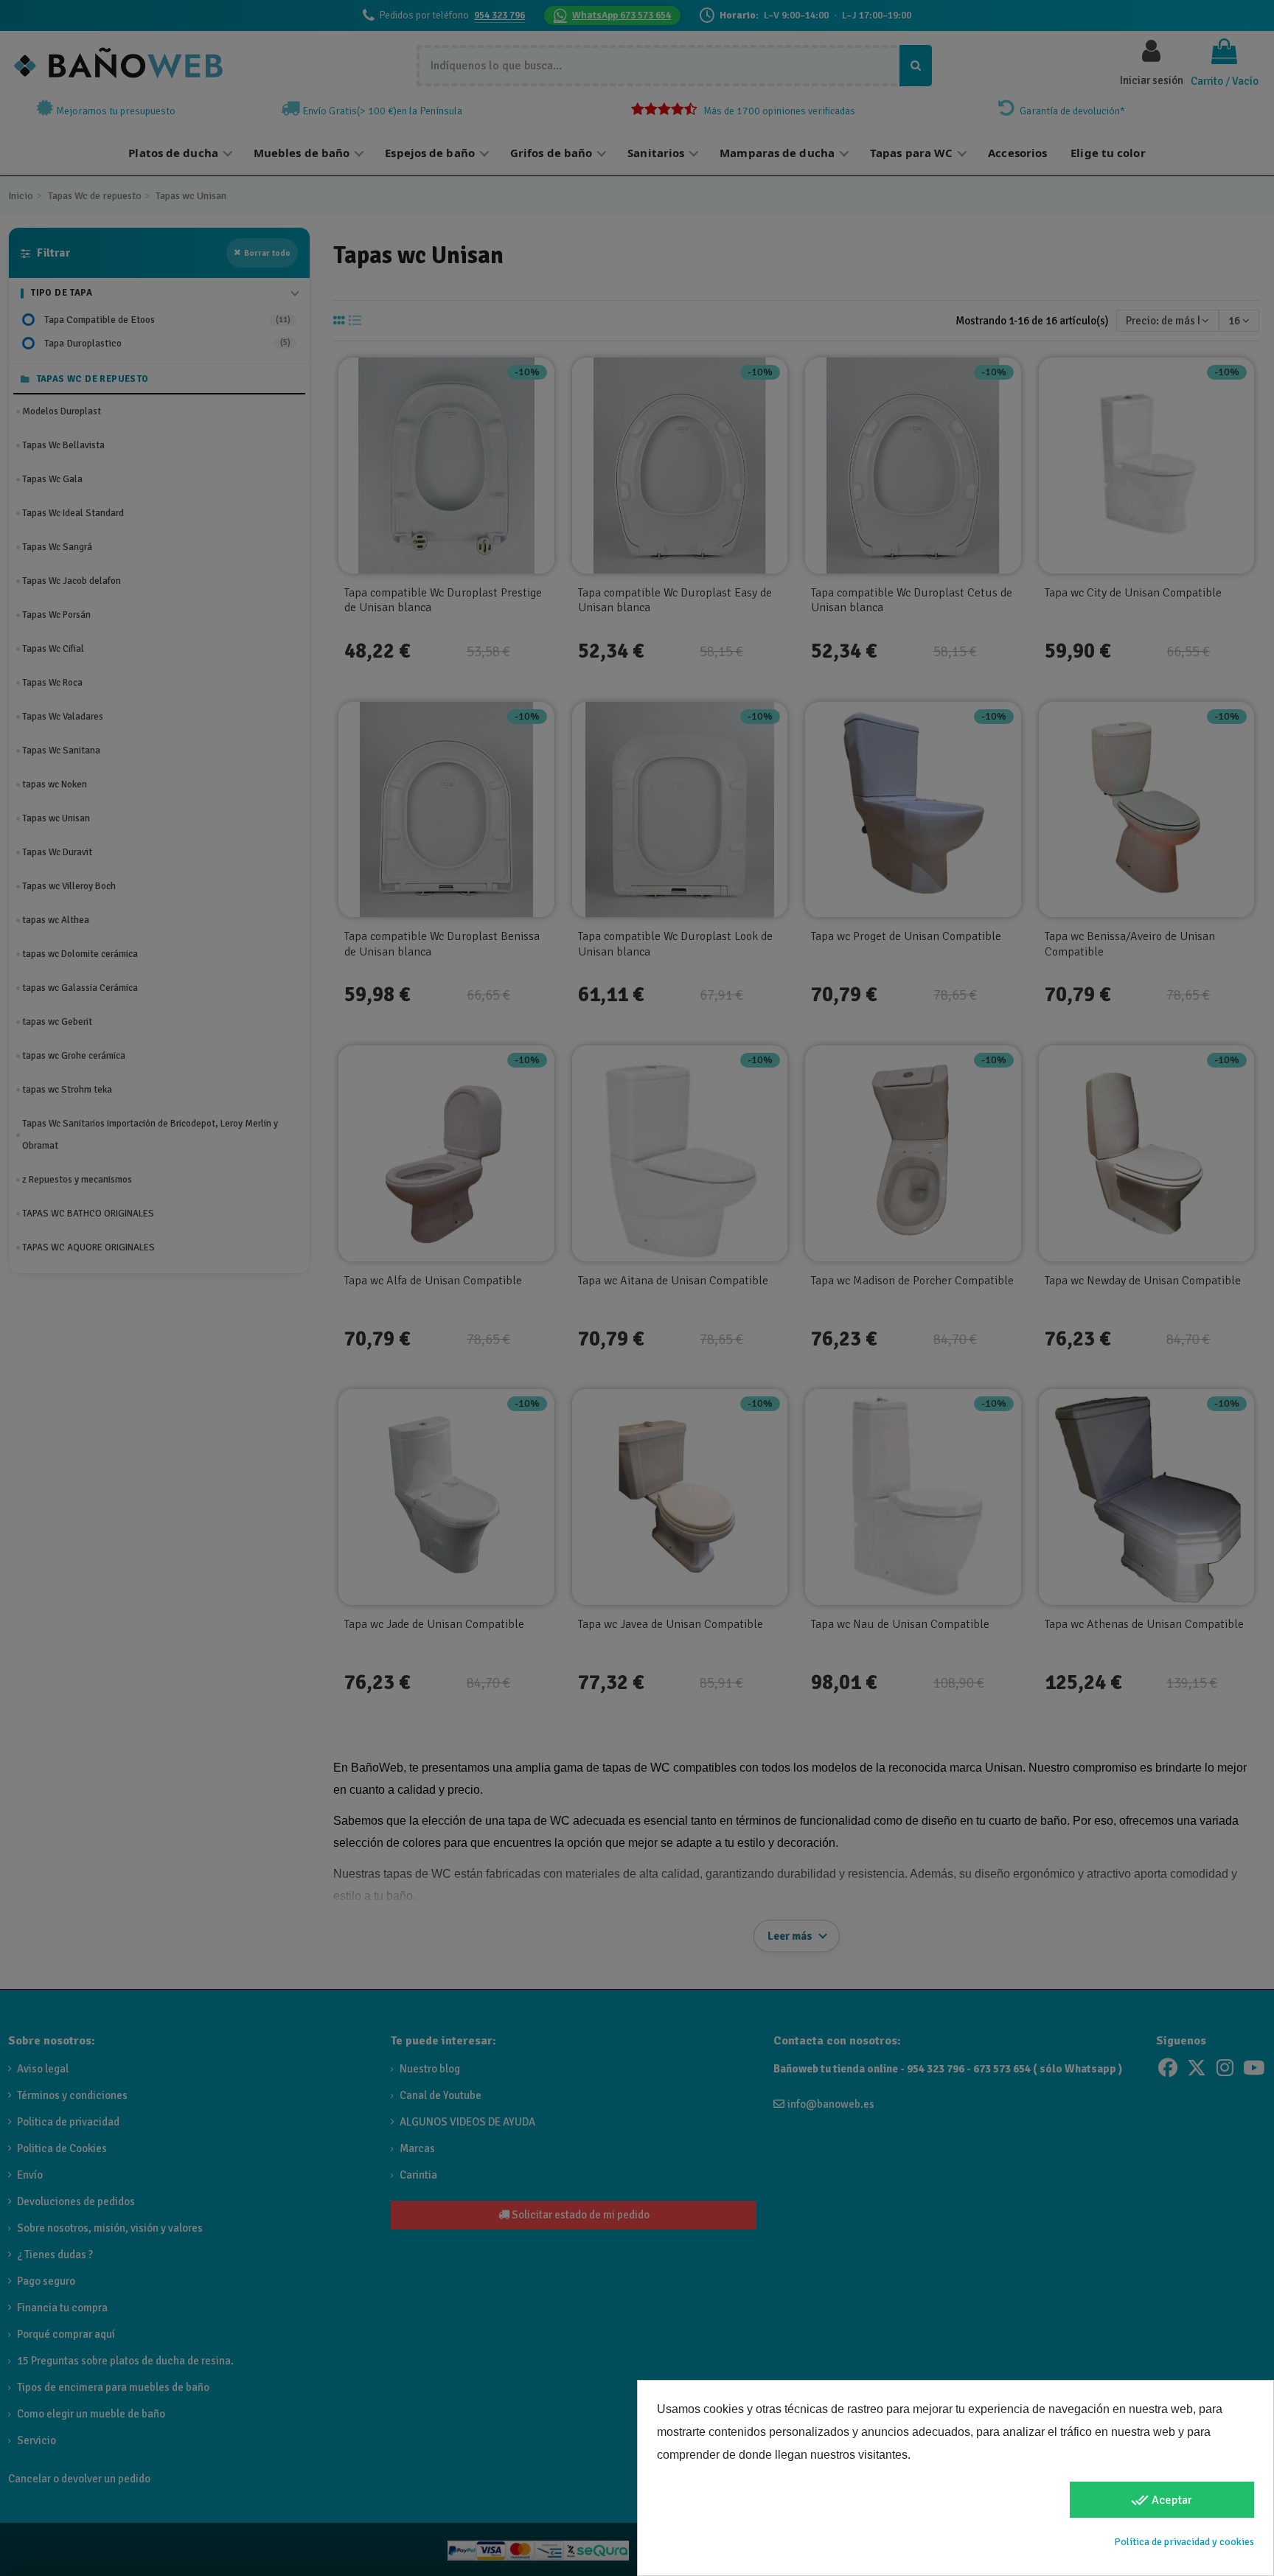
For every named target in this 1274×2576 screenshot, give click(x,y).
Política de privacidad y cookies (1184, 2542)
